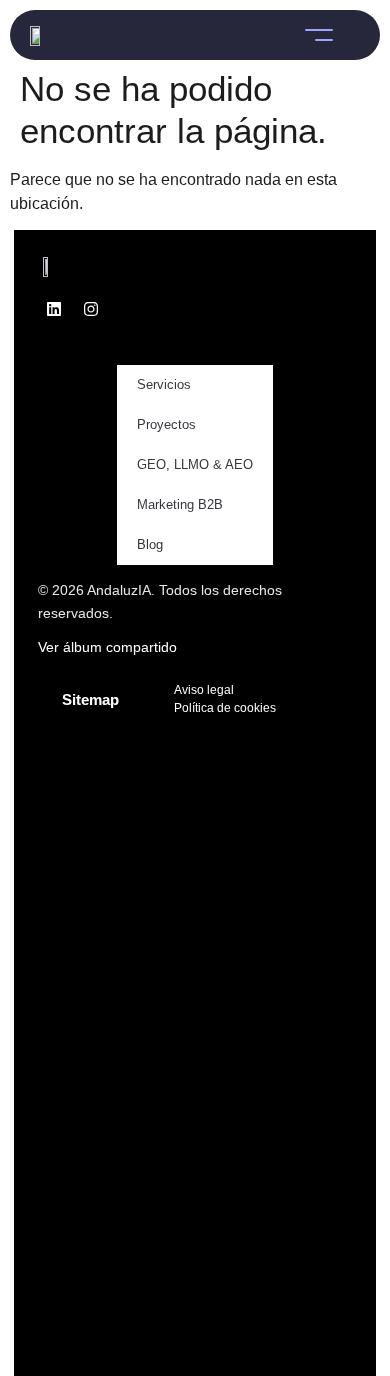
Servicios (164, 384)
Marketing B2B (180, 504)
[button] (319, 35)
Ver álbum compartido (107, 647)
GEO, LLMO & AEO (195, 464)
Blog (150, 544)
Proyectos (166, 424)
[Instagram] (91, 309)
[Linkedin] (54, 309)
